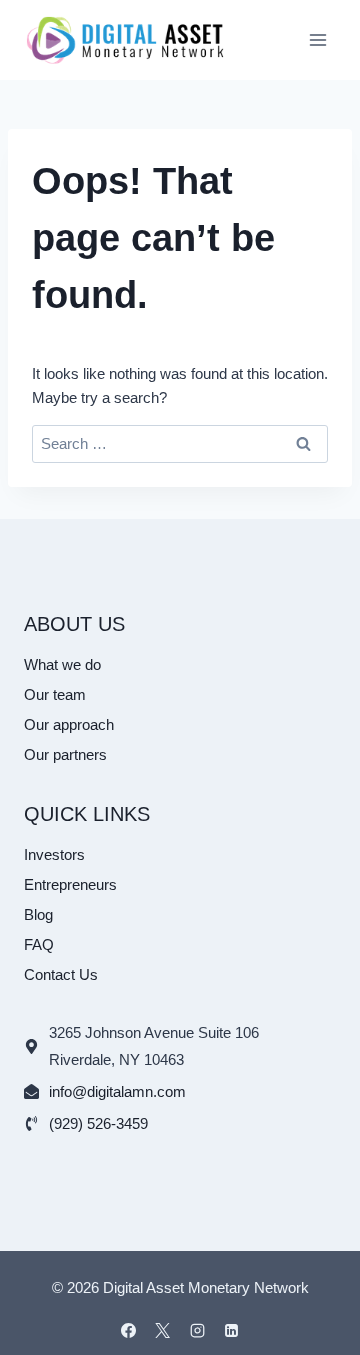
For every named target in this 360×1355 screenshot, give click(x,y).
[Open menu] (317, 39)
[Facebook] (128, 1330)
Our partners (65, 754)
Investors (54, 854)
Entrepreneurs (70, 884)
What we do (62, 664)
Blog (38, 914)
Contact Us (61, 974)
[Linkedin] (232, 1330)
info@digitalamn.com (117, 1091)
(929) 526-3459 (98, 1123)
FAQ (39, 944)
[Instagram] (197, 1330)
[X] (163, 1330)
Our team (55, 694)
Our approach (69, 724)
